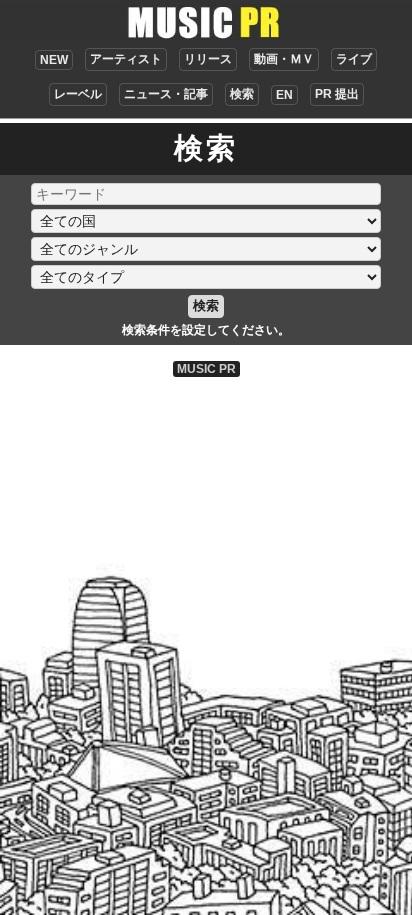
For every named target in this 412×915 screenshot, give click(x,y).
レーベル (78, 94)
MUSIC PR (206, 369)
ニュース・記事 (166, 94)
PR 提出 (337, 94)
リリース (208, 59)
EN (284, 95)
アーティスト (126, 59)
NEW (54, 60)
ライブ (354, 59)
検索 (242, 94)
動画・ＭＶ (284, 59)
